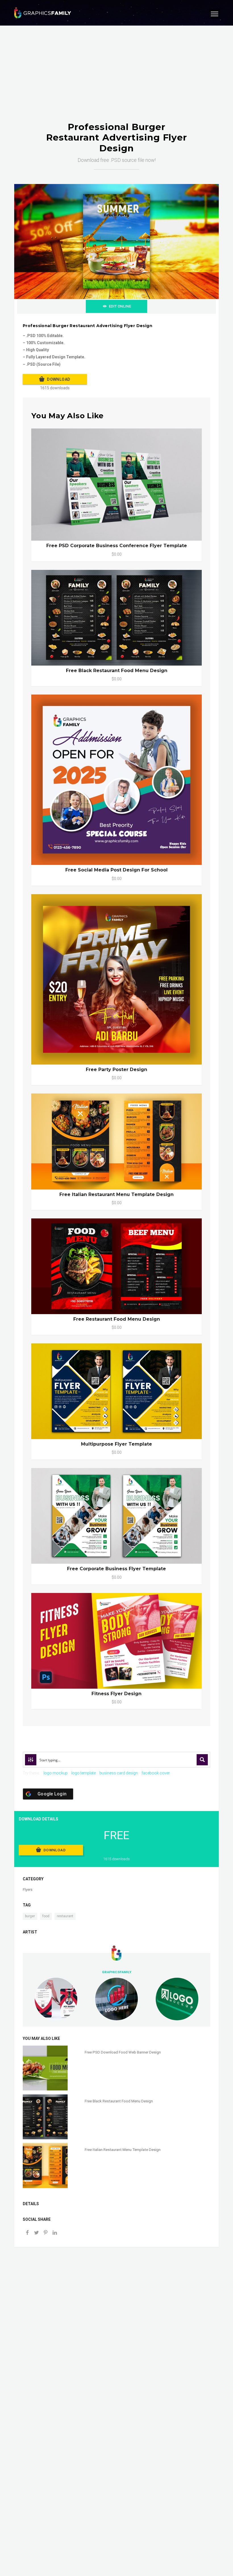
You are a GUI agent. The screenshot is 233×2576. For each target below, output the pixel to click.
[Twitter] (36, 2233)
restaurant (65, 1916)
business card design (119, 1773)
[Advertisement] (116, 79)
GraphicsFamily (117, 1972)
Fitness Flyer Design (116, 1694)
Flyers (28, 1890)
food (46, 1916)
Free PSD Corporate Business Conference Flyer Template (117, 546)
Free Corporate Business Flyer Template (116, 1569)
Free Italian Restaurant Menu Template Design (116, 1194)
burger (30, 1916)
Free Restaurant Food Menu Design (117, 1319)
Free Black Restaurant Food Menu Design (117, 671)
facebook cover (156, 1773)
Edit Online (120, 306)
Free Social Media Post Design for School (116, 870)
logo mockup (56, 1773)
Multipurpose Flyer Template (116, 1444)
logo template (84, 1773)
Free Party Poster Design (116, 1069)
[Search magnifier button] (202, 1760)
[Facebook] (27, 2233)
